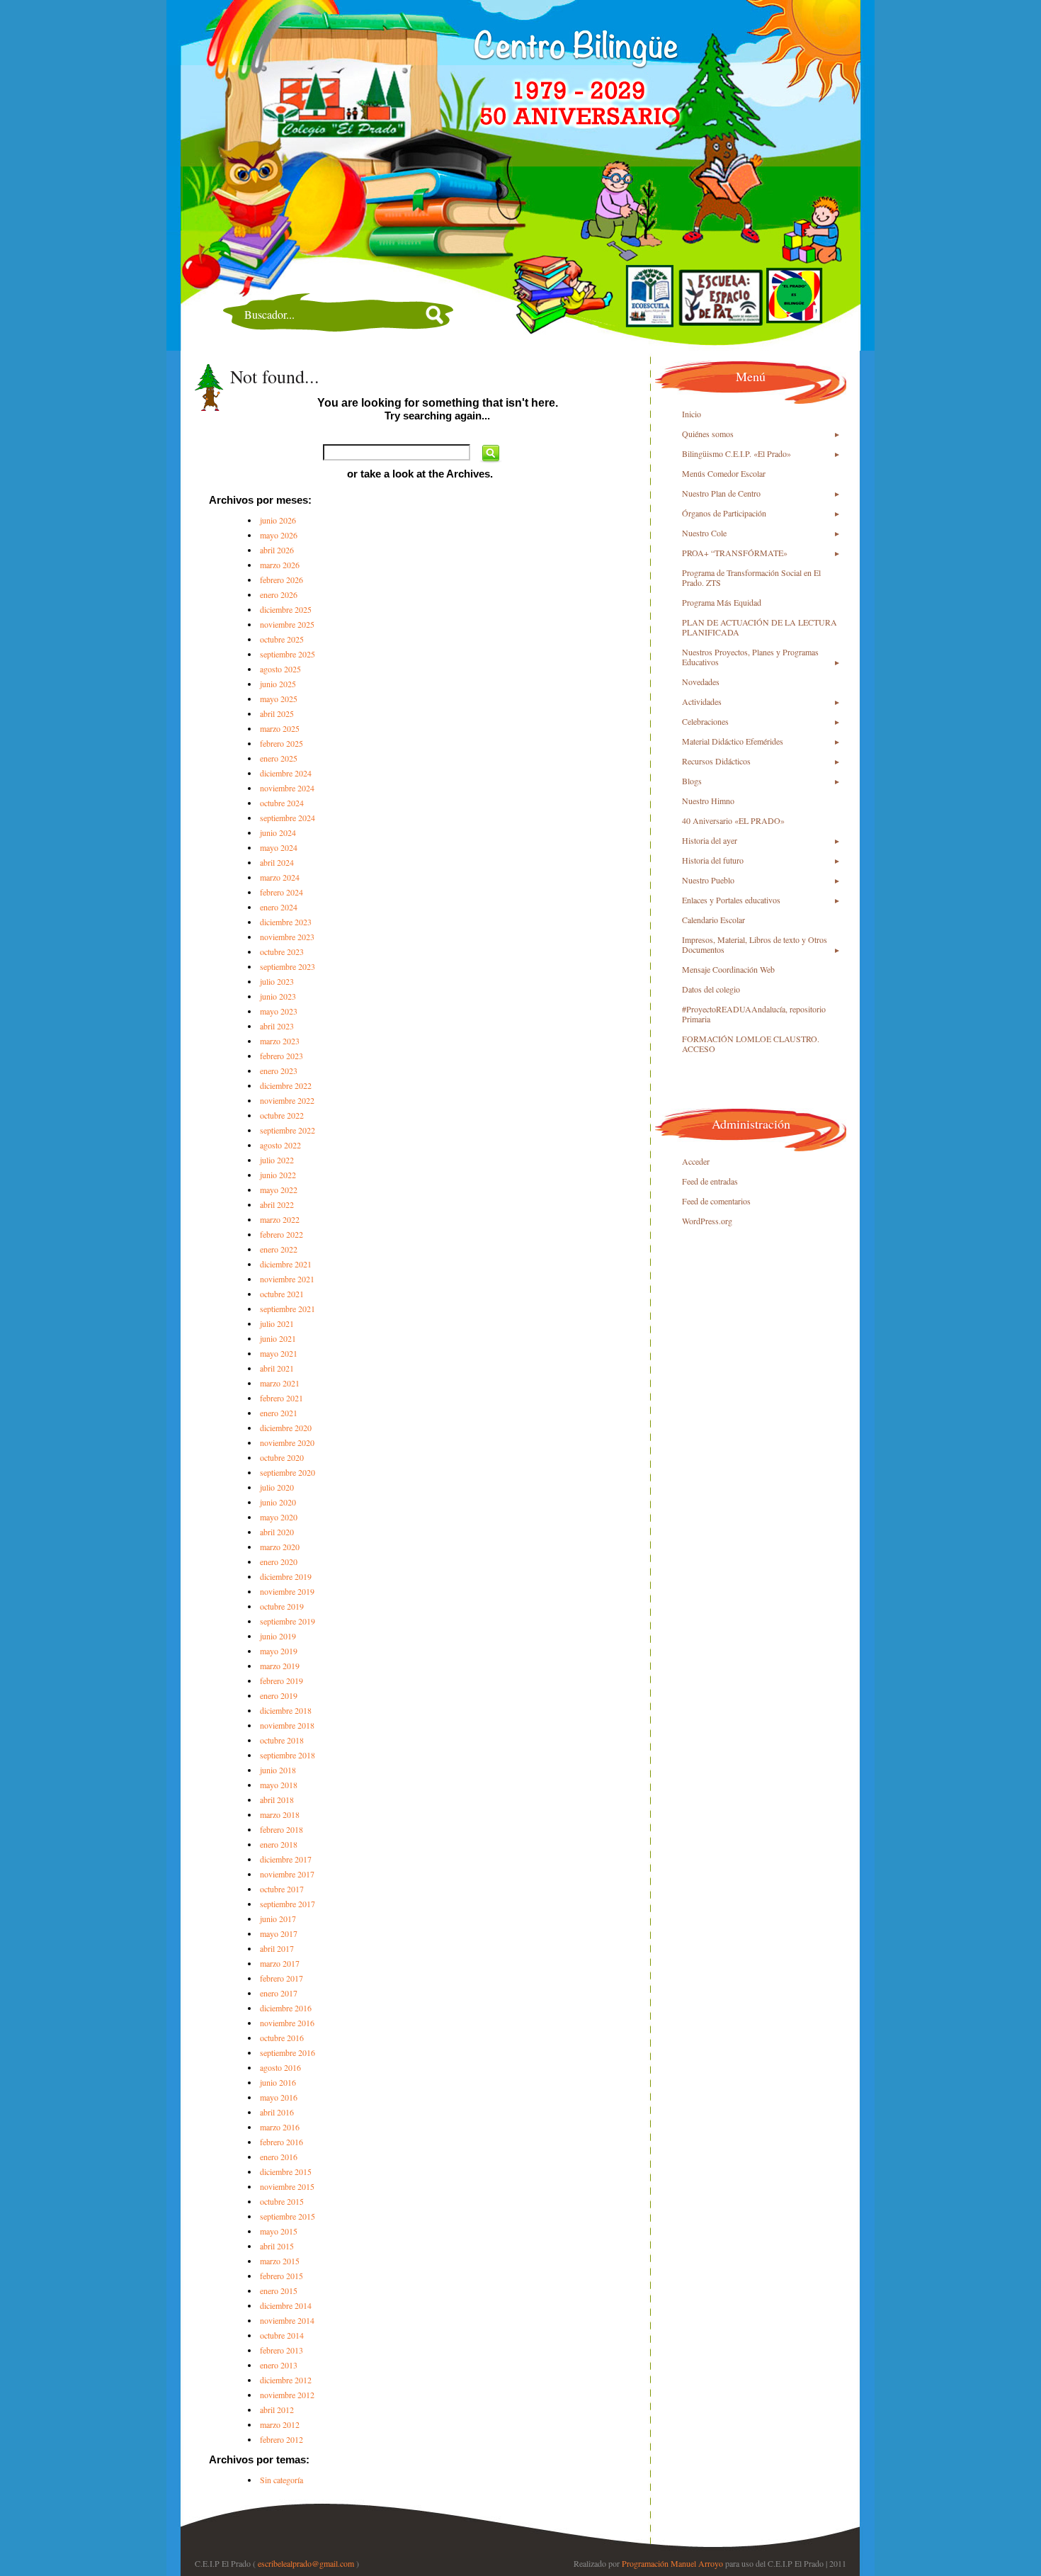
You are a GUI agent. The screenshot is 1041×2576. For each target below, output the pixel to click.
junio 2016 (278, 2082)
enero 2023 (279, 1070)
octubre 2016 (282, 2038)
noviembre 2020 (287, 1442)
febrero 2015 (281, 2276)
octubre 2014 (282, 2335)
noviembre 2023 (287, 937)
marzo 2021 (280, 1383)
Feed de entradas (710, 1181)
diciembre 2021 (286, 1264)
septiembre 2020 (288, 1472)
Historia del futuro (713, 860)
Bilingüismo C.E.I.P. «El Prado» (736, 453)
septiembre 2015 (288, 2216)
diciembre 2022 (286, 1085)
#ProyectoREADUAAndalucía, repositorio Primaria (754, 1014)
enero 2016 (279, 2157)
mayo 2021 (279, 1353)
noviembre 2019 (287, 1591)
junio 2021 (278, 1338)
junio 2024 (278, 832)
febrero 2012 (281, 2439)
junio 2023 (278, 996)
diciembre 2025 (286, 609)
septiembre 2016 (288, 2052)
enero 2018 (279, 1844)
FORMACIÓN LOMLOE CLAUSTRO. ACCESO (751, 1044)
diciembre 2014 (286, 2305)
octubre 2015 (282, 2201)
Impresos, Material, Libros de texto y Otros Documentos (755, 944)
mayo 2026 (279, 535)
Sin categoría (281, 2480)
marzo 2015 (280, 2261)
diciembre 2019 (286, 1576)
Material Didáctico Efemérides (733, 741)
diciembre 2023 (286, 922)
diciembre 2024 (286, 773)
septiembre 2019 (288, 1621)
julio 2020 (277, 1487)
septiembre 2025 (288, 654)
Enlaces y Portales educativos (731, 900)
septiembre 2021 (288, 1309)
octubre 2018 (282, 1740)
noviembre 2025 (287, 624)
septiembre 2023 (288, 966)
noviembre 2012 (287, 2395)
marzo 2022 (280, 1219)
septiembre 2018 (288, 1755)
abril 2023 (277, 1026)
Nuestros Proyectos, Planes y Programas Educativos (750, 657)
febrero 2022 (281, 1234)
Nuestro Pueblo (708, 880)
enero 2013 (279, 2365)
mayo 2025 (279, 699)
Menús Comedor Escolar (724, 473)
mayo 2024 (279, 847)
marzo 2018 (280, 1814)
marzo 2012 (280, 2424)
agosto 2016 (280, 2067)
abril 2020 (277, 1532)
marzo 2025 (280, 728)
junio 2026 (278, 520)
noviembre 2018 (287, 1725)
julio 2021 (277, 1323)
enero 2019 (279, 1695)
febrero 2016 (281, 2142)
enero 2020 (279, 1561)
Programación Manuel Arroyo (672, 2563)
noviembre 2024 (287, 788)
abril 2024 (277, 862)
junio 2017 (278, 1919)
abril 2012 (277, 2410)
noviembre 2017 (287, 1874)
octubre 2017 (282, 1889)
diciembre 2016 (286, 2008)
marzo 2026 (280, 565)
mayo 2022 (279, 1190)
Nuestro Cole (704, 533)
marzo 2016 (280, 2127)
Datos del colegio (711, 989)
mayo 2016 (279, 2097)
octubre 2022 (282, 1115)
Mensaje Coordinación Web (728, 969)
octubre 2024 (282, 803)
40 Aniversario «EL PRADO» (733, 820)
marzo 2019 (280, 1666)
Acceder (696, 1161)
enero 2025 (279, 758)
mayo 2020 (279, 1517)
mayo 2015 (279, 2231)
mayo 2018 (279, 1785)
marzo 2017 (280, 1963)
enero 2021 (279, 1413)
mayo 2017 (279, 1933)
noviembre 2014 (287, 2320)
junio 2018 (278, 1770)
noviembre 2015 (287, 2186)
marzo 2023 (280, 1041)
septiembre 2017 (288, 1904)
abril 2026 (277, 550)
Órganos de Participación (724, 513)
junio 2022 (278, 1175)
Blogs (692, 781)
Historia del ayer (710, 840)
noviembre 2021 (287, 1279)
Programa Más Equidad (722, 602)
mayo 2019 (279, 1651)
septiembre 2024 (288, 818)
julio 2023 (277, 981)
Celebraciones (705, 721)
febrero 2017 (281, 1978)
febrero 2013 (281, 2350)
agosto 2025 (280, 669)
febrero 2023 (281, 1056)
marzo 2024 (280, 877)
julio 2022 (277, 1160)
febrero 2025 (281, 743)
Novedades (701, 682)
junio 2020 (278, 1502)
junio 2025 (278, 684)
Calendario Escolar (713, 920)
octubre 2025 (282, 639)
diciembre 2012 (286, 2380)
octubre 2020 (282, 1457)
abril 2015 (277, 2246)
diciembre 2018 (286, 1710)
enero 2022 (279, 1249)
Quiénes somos (708, 434)
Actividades (702, 701)
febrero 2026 (281, 580)
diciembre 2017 (286, 1859)
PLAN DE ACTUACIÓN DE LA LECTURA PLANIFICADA (760, 627)
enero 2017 (279, 1993)
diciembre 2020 (286, 1428)
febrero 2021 (281, 1398)
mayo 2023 (279, 1011)
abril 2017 (277, 1948)
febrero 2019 (281, 1680)
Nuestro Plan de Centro (721, 493)
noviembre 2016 (287, 2023)
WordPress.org (707, 1221)
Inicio (692, 414)
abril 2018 (277, 1800)
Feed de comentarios (716, 1201)
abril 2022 (277, 1204)
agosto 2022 (280, 1145)
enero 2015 (279, 2290)
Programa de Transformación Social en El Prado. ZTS (751, 577)
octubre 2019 (282, 1606)
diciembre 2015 (286, 2171)
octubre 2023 (282, 951)
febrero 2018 (281, 1829)
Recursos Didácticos (716, 761)
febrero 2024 (281, 892)
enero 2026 (279, 594)
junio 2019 (278, 1636)
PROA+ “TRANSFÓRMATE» (735, 553)
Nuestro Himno (708, 801)
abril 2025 (277, 713)
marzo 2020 (280, 1547)
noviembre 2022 (287, 1100)
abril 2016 (277, 2112)
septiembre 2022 (288, 1130)
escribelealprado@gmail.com (306, 2563)
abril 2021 (277, 1368)
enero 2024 (279, 907)
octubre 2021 (282, 1294)
